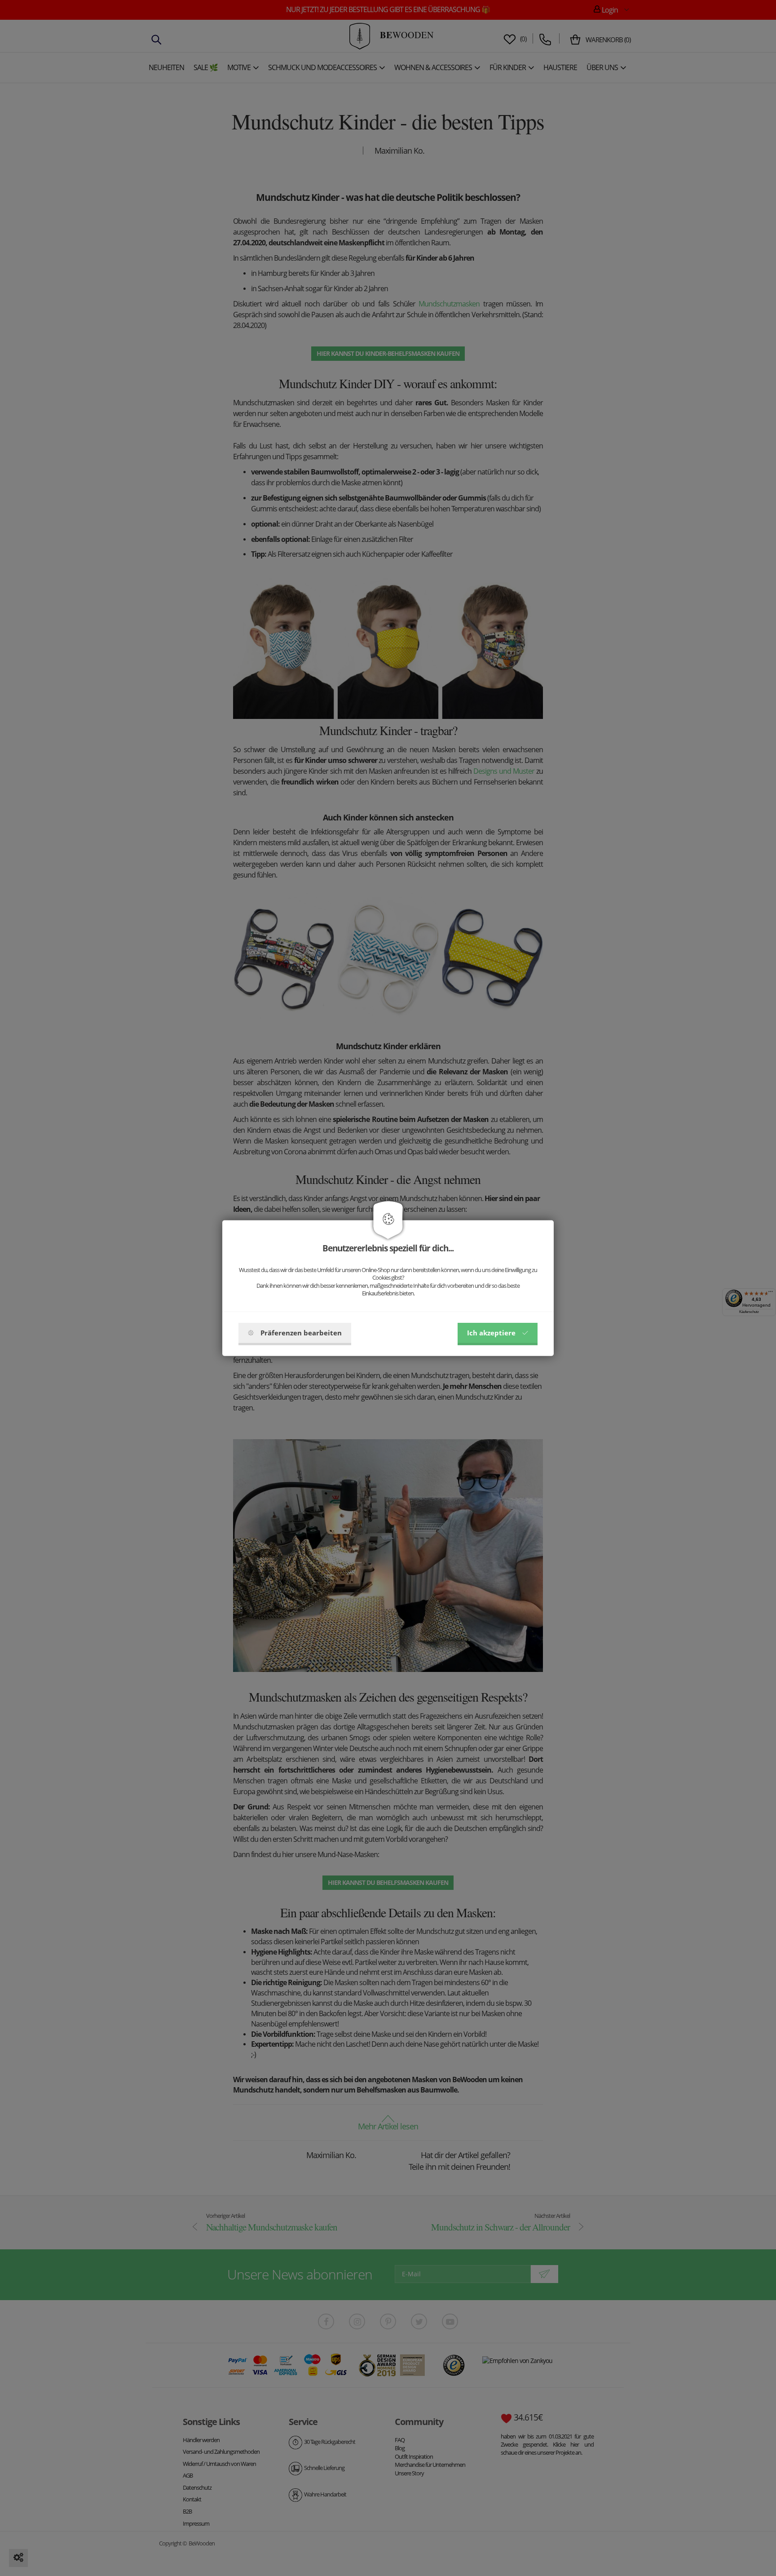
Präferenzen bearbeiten (301, 1333)
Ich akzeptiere (491, 1333)
